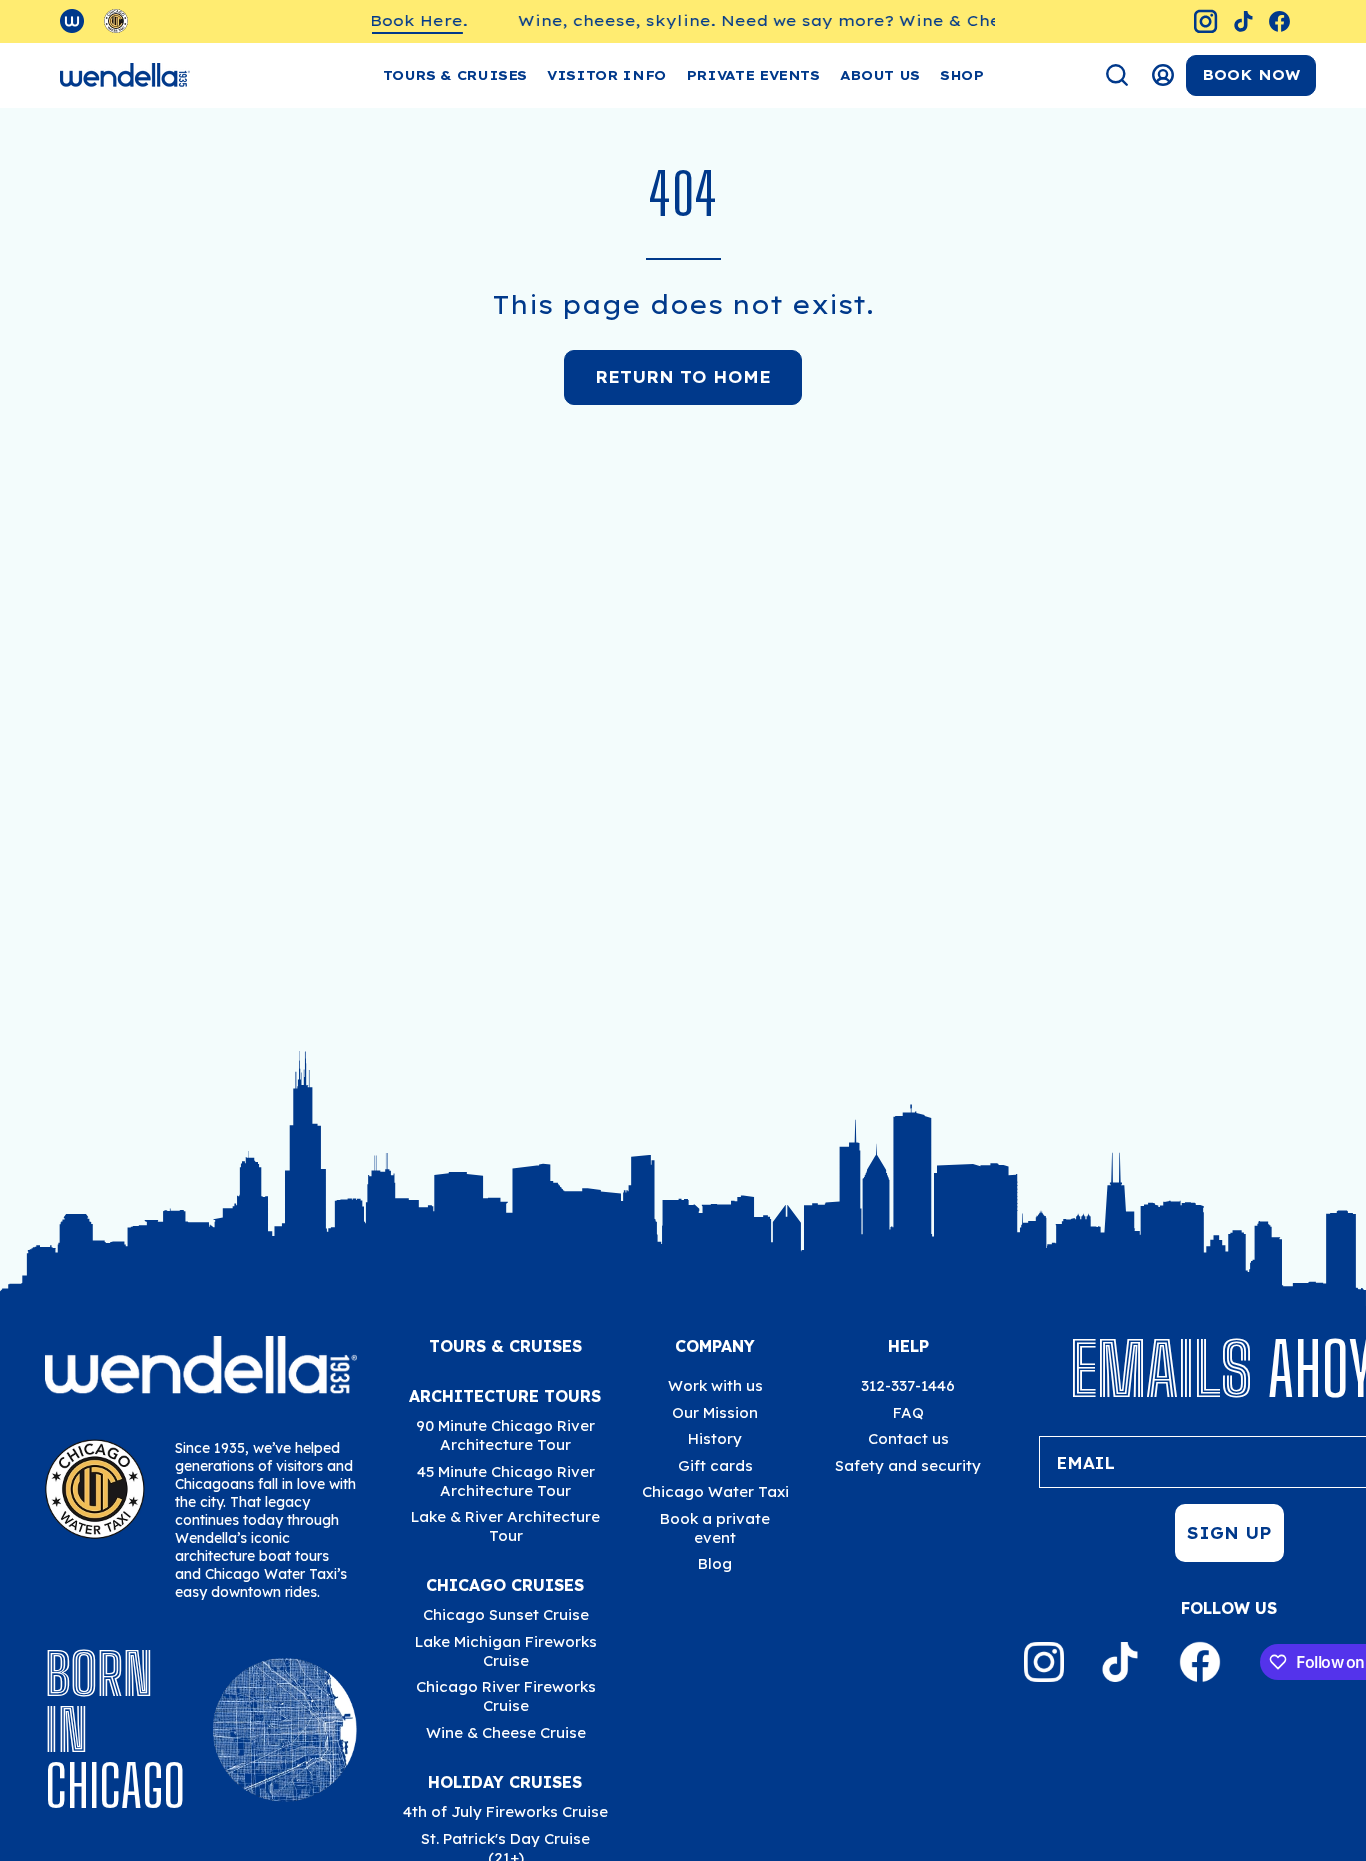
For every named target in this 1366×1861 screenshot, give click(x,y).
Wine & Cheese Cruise (505, 1732)
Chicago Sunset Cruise (505, 1614)
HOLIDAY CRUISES (505, 1782)
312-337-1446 (908, 1385)
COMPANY (715, 1346)
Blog (715, 1563)
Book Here (395, 20)
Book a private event (715, 1528)
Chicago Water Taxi (715, 1491)
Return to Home (683, 377)
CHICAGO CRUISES (505, 1585)
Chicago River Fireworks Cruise (505, 1696)
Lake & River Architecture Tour (505, 1526)
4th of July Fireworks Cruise (505, 1811)
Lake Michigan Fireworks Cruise (505, 1651)
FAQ (908, 1412)
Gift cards (715, 1465)
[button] (606, 75)
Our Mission (715, 1412)
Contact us (908, 1438)
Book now (1251, 75)
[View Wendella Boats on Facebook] (1279, 21)
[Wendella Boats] (125, 75)
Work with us (715, 1385)
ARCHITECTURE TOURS (505, 1396)
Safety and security (908, 1465)
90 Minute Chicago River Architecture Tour (505, 1435)
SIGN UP (1229, 1533)
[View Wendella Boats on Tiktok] (1243, 21)
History (715, 1438)
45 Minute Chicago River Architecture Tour (505, 1481)
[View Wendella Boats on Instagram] (1205, 21)
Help (908, 1346)
